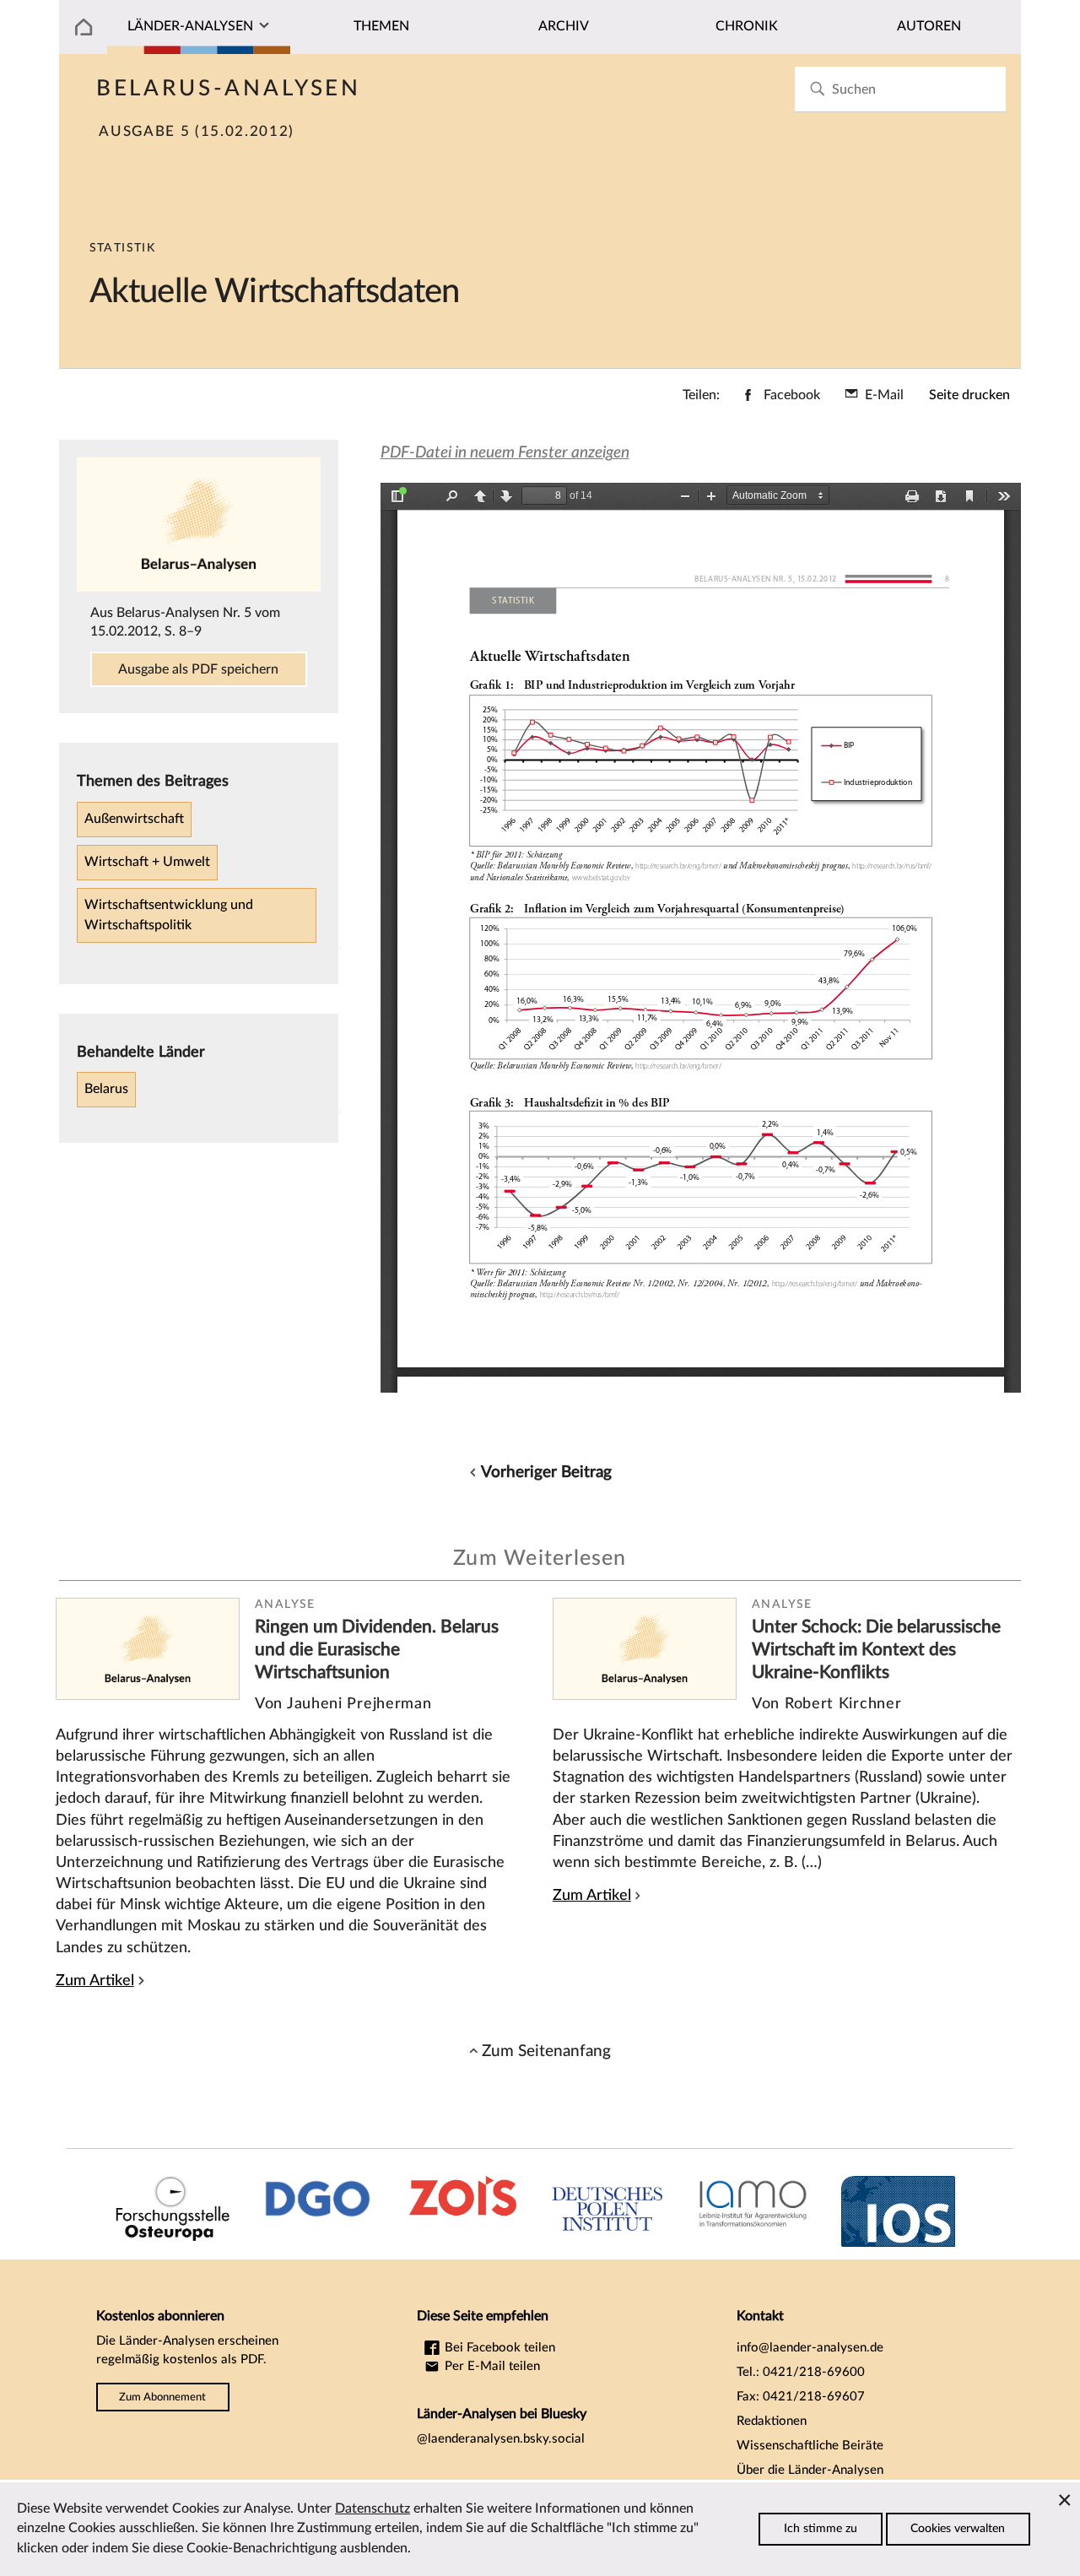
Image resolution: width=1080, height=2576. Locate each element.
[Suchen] (817, 89)
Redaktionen (772, 2421)
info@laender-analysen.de (810, 2348)
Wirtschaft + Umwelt (147, 862)
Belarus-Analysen (229, 89)
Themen (381, 26)
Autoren (929, 26)
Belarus (106, 1089)
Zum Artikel (95, 1981)
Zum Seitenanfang (546, 2051)
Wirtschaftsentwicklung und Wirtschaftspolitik (169, 915)
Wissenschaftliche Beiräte (810, 2446)
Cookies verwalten (958, 2529)
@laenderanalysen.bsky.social (501, 2439)
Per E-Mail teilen (491, 2366)
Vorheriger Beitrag (546, 1472)
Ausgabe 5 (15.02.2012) (197, 132)
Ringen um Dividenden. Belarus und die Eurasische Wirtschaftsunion (377, 1649)
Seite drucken (969, 395)
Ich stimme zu (821, 2529)
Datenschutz (373, 2508)
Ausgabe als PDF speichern (198, 669)
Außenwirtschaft (134, 819)
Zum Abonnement (162, 2397)
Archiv (564, 26)
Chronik (747, 26)
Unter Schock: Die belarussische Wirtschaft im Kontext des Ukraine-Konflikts (876, 1649)
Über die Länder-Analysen (810, 2470)
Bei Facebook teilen (498, 2348)
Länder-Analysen (190, 26)
